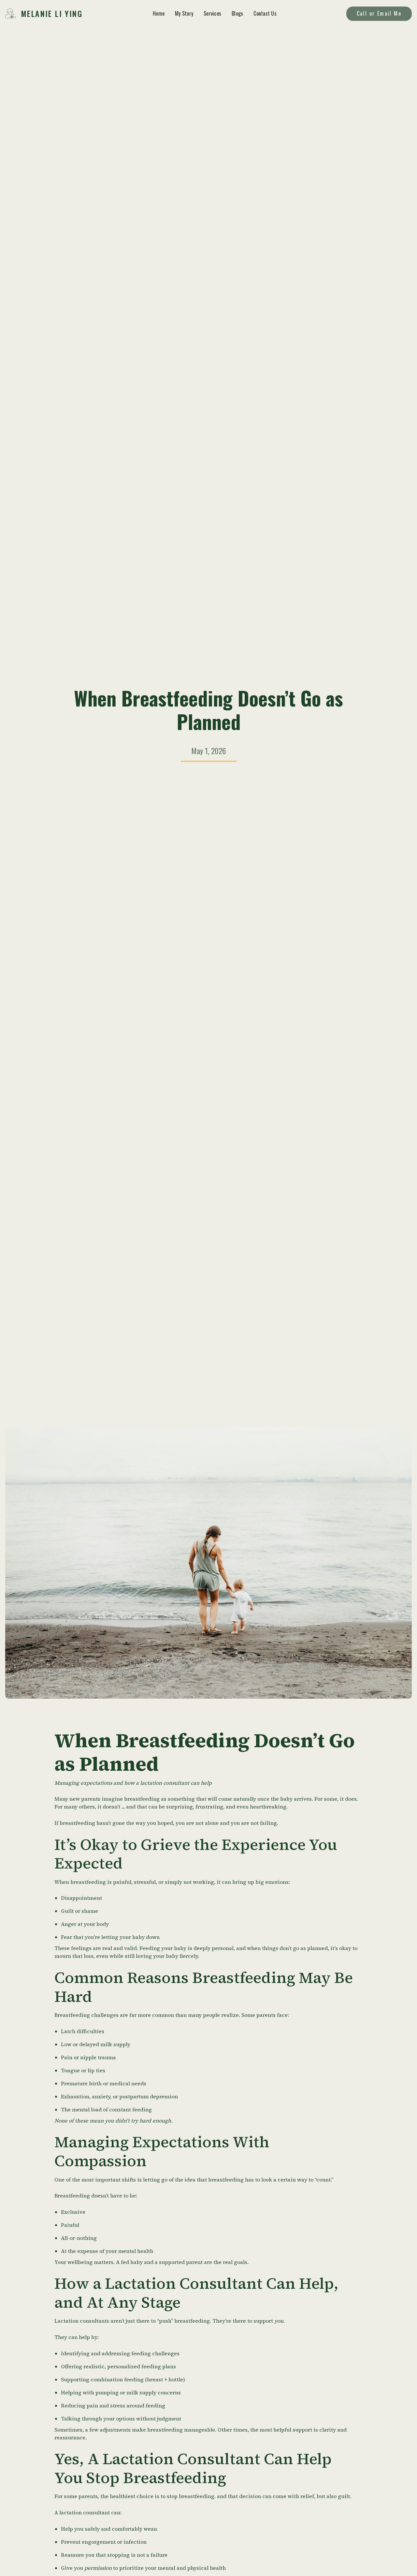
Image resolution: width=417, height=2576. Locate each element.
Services (212, 13)
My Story (184, 13)
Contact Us (265, 13)
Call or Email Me (379, 13)
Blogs (237, 13)
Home (159, 13)
